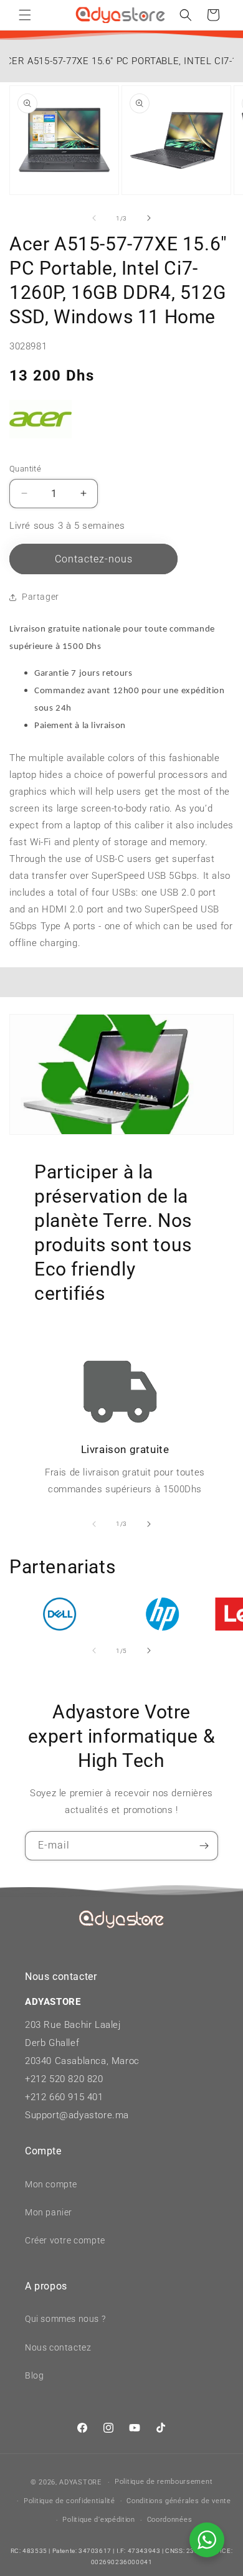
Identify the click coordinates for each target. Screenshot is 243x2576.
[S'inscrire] (204, 1846)
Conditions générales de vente (179, 2501)
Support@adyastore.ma (77, 2115)
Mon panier (49, 2212)
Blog (34, 2375)
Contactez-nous (94, 559)
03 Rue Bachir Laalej (76, 2025)
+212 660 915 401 (64, 2097)
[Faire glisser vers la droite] (149, 218)
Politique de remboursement (164, 2482)
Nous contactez (58, 2347)
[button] (25, 15)
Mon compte (51, 2184)
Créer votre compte (65, 2240)
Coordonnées (170, 2520)
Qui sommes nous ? (65, 2319)
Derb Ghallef (52, 2043)
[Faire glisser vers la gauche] (94, 218)
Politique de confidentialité (69, 2501)
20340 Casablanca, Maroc (82, 2061)
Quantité (25, 469)
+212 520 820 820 (64, 2079)
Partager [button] (40, 597)
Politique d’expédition (98, 2520)
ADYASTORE (80, 2482)
